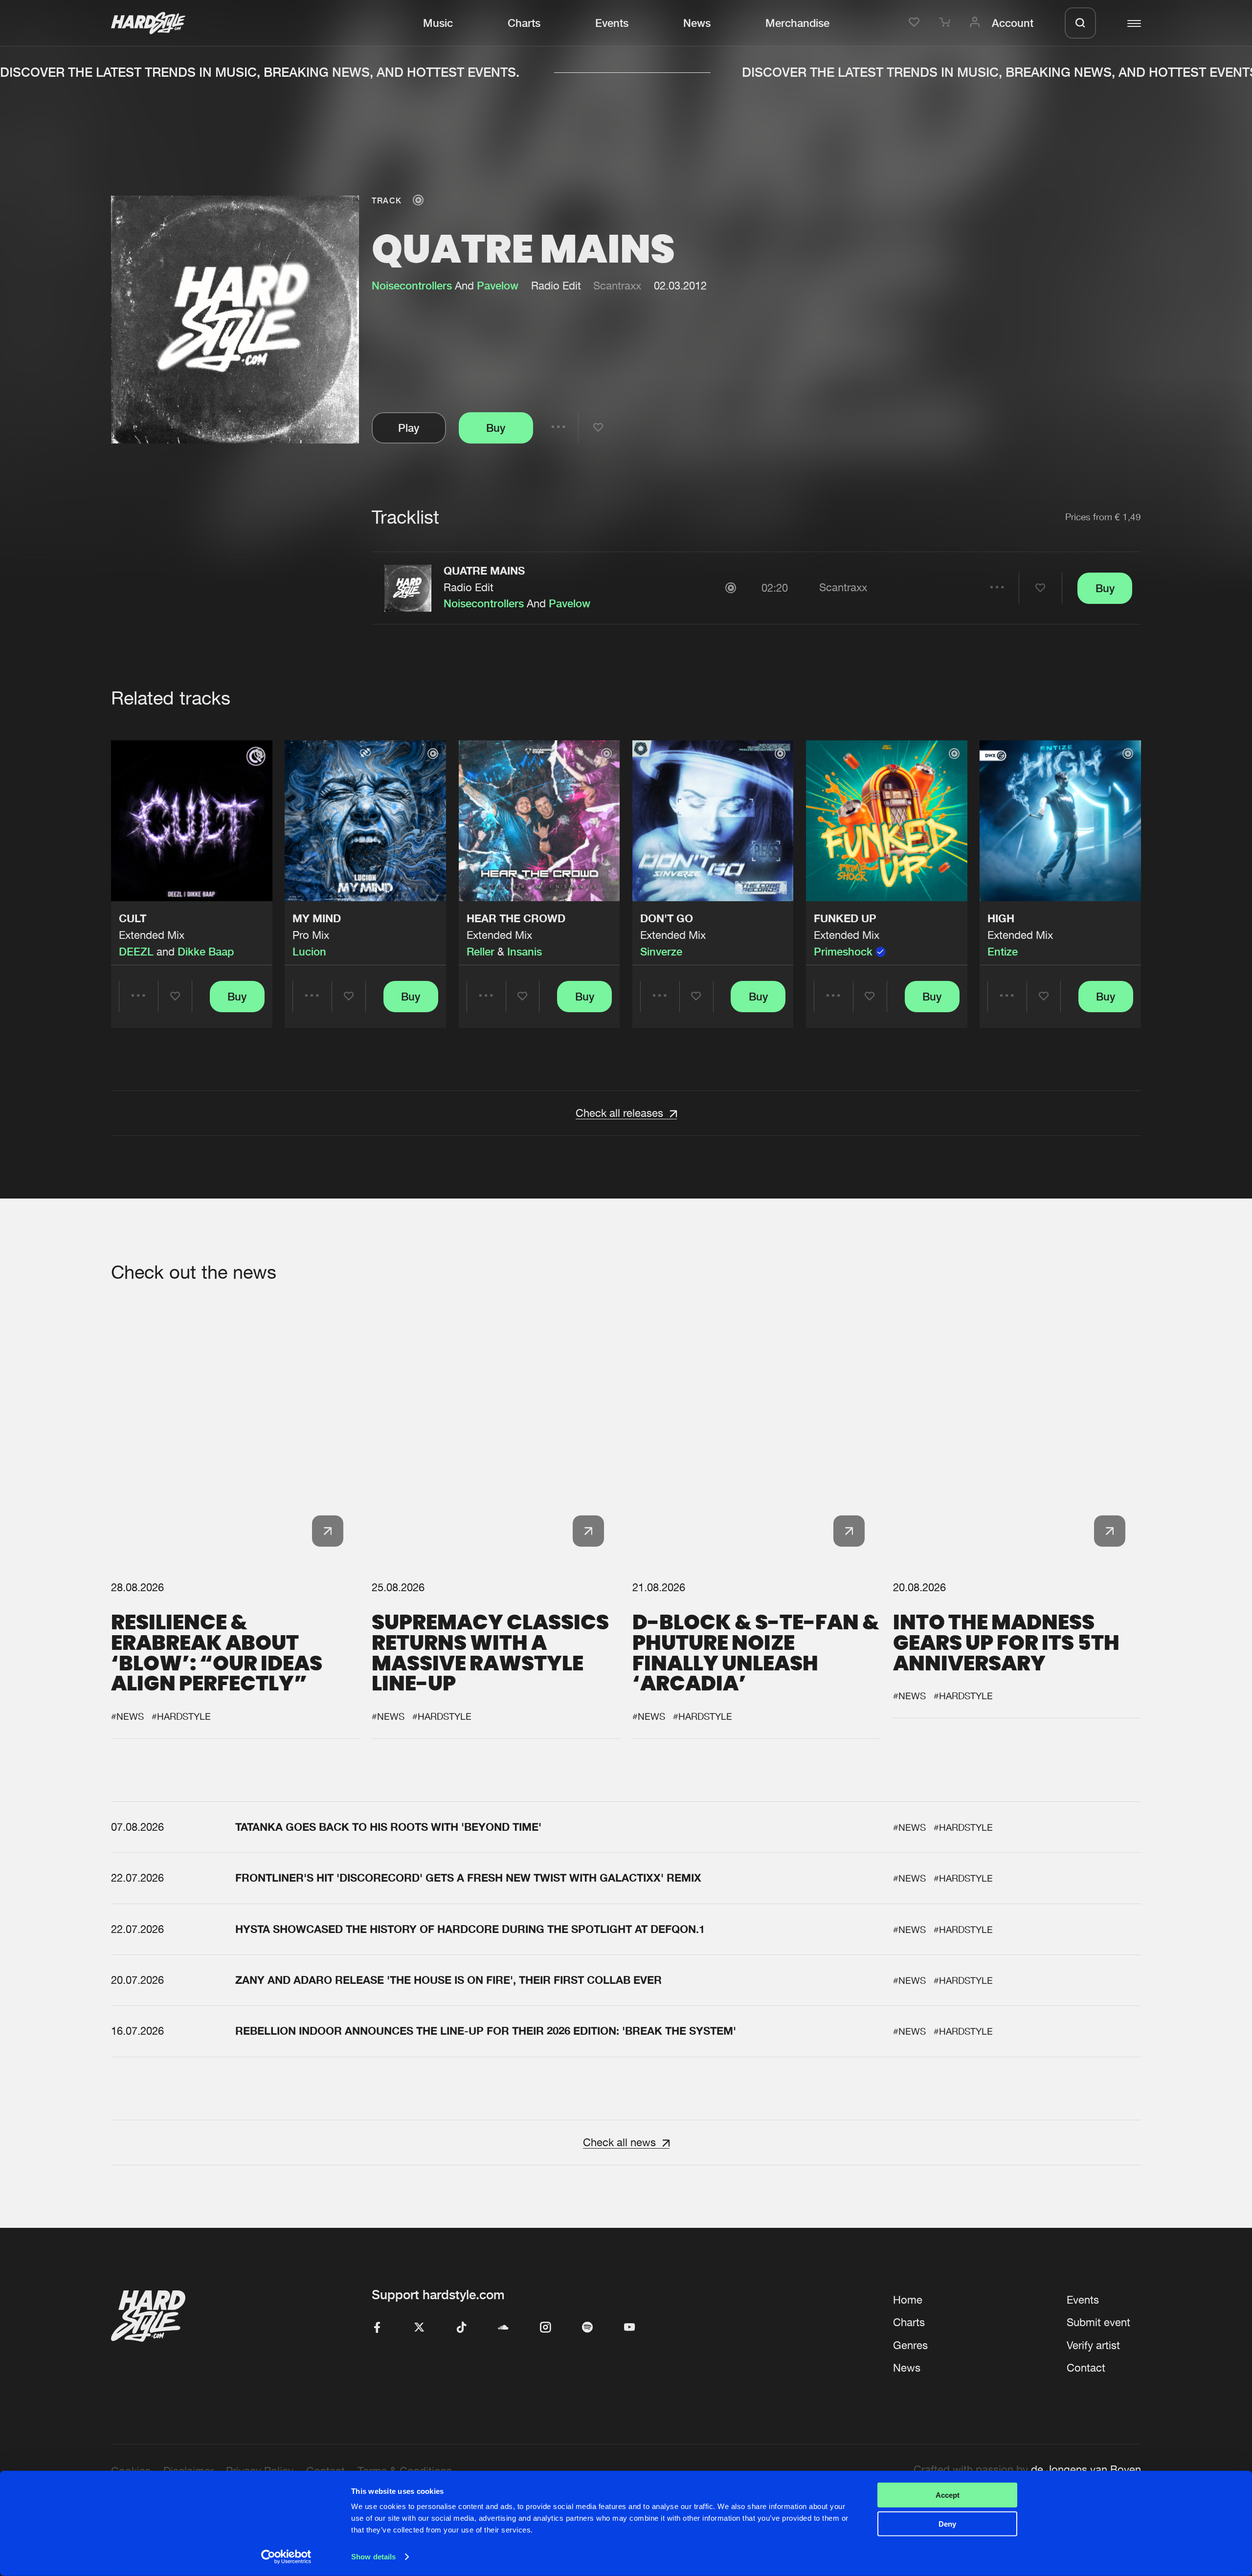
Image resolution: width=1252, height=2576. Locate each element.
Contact (1086, 2368)
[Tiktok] (461, 2328)
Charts (524, 23)
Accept (948, 2495)
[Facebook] (377, 2328)
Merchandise (797, 23)
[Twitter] (419, 2328)
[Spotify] (587, 2328)
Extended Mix (152, 935)
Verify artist (1093, 2345)
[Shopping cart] (946, 23)
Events (612, 23)
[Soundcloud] (503, 2328)
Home (908, 2300)
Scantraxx (617, 286)
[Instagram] (545, 2328)
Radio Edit (469, 587)
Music (438, 23)
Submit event (1098, 2322)
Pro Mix (311, 935)
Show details (373, 2557)
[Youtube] (629, 2328)
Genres (910, 2345)
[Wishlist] (916, 23)
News (697, 23)
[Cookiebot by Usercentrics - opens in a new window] (286, 2557)
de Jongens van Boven (1086, 2469)
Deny (947, 2523)
